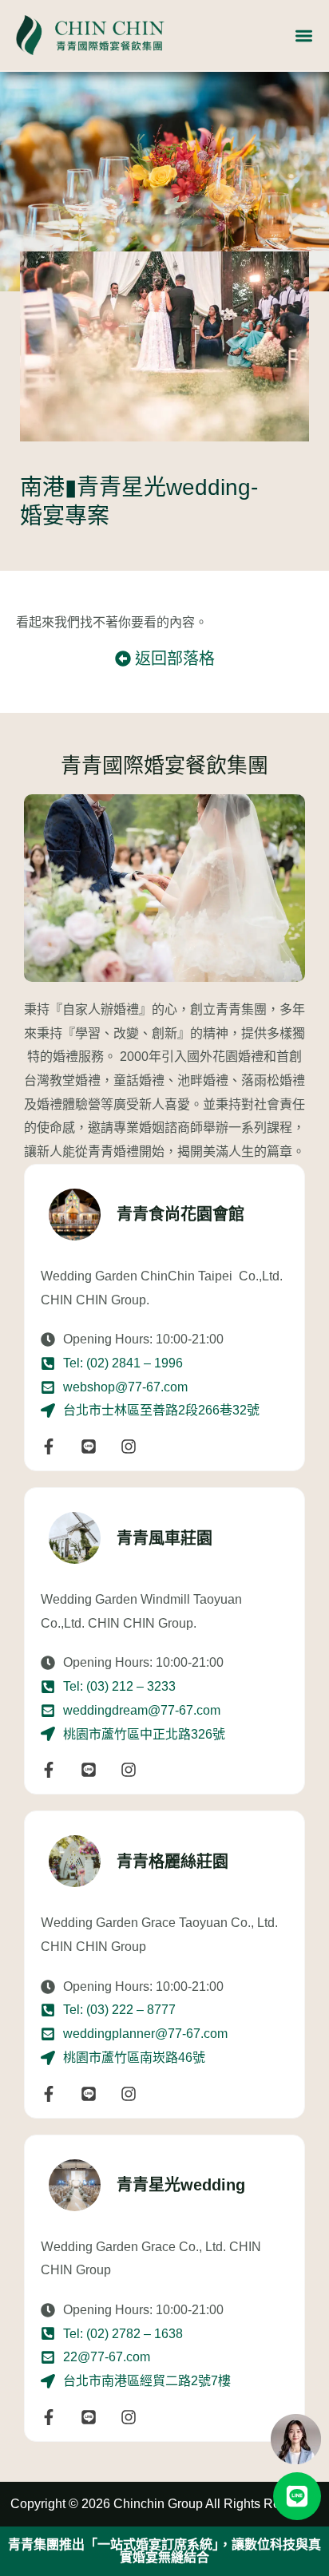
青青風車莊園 (164, 1538)
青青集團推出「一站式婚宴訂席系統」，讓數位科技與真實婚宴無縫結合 (164, 2551)
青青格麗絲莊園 (172, 1862)
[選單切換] (304, 36)
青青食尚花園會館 (180, 1214)
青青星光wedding (181, 2185)
